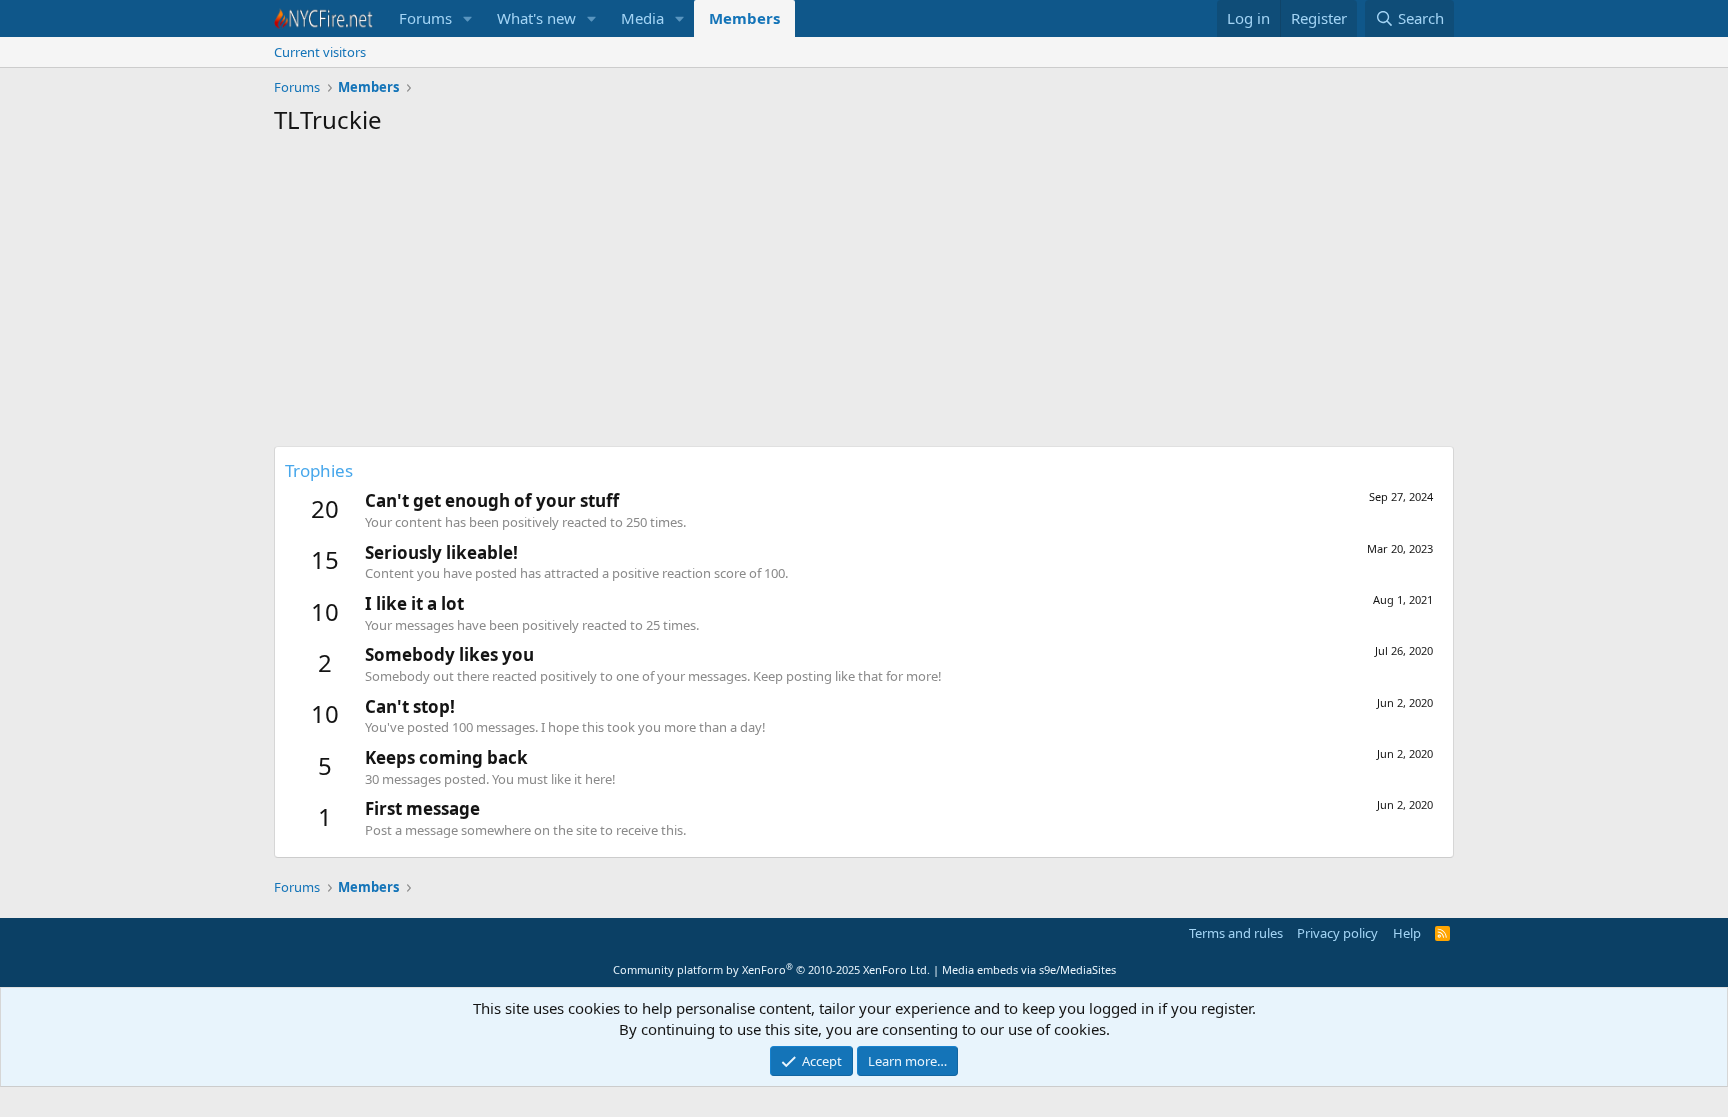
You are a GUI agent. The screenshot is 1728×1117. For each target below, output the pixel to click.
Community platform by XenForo (771, 969)
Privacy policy (1337, 933)
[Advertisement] (864, 296)
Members (744, 18)
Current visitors (320, 52)
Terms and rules (1236, 933)
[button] (468, 18)
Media (642, 18)
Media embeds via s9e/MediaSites (1029, 969)
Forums (425, 18)
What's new (536, 18)
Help (1407, 933)
